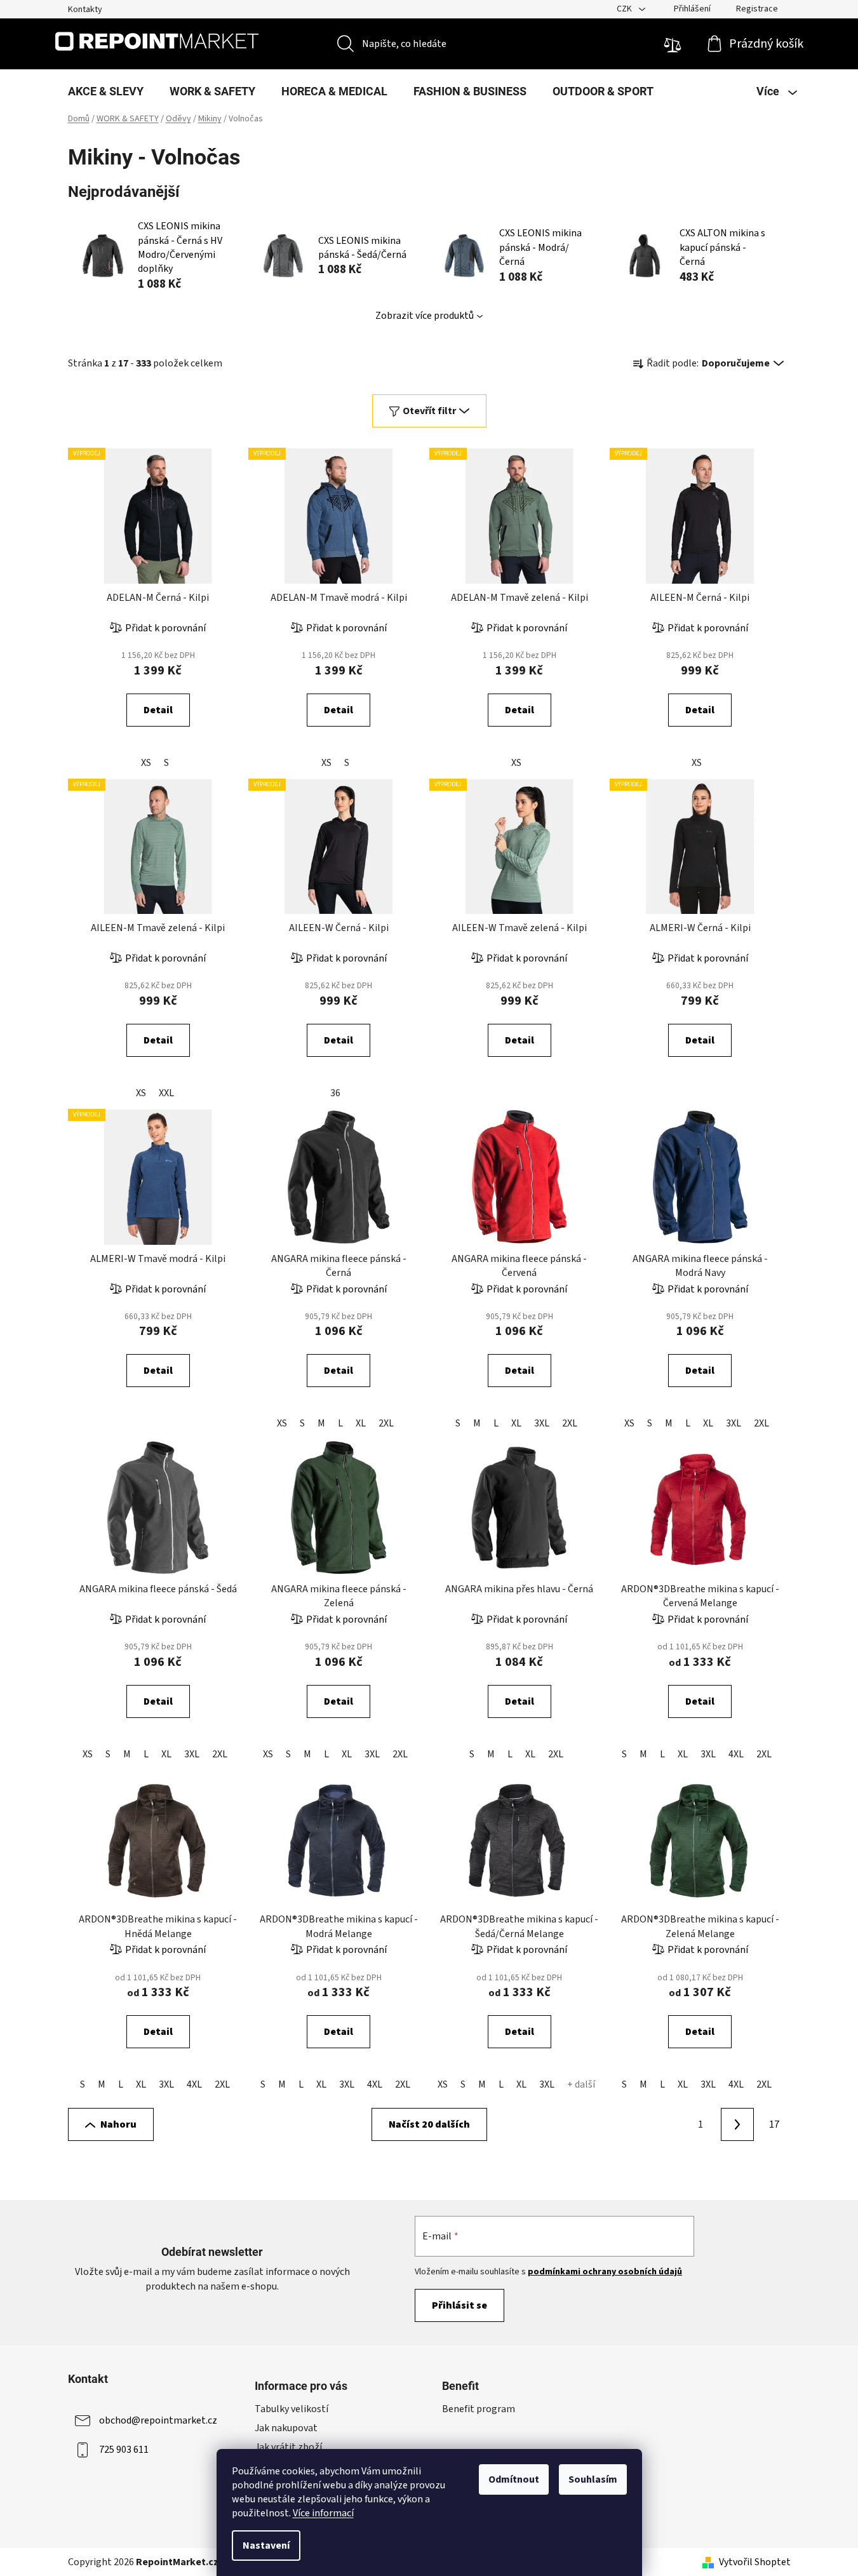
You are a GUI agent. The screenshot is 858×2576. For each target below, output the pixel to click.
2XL (386, 1423)
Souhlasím (593, 2479)
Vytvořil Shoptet (755, 2562)
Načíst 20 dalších (429, 2124)
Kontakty (85, 10)
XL (361, 1423)
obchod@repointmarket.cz (158, 2420)
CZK (625, 9)
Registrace (757, 9)
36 (335, 1093)
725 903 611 (124, 2449)
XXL (166, 1093)
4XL (736, 1754)
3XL (542, 1423)
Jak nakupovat (286, 2428)
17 (774, 2124)
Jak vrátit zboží (288, 2447)
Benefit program (479, 2409)
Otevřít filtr (429, 411)
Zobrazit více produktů (425, 316)
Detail (158, 710)
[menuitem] (106, 91)
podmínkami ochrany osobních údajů (605, 2272)
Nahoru (118, 2124)
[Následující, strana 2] (737, 2124)
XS (146, 763)
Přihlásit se (459, 2305)
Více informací (323, 2513)
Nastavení (266, 2546)
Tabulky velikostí (292, 2409)
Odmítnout (514, 2479)
